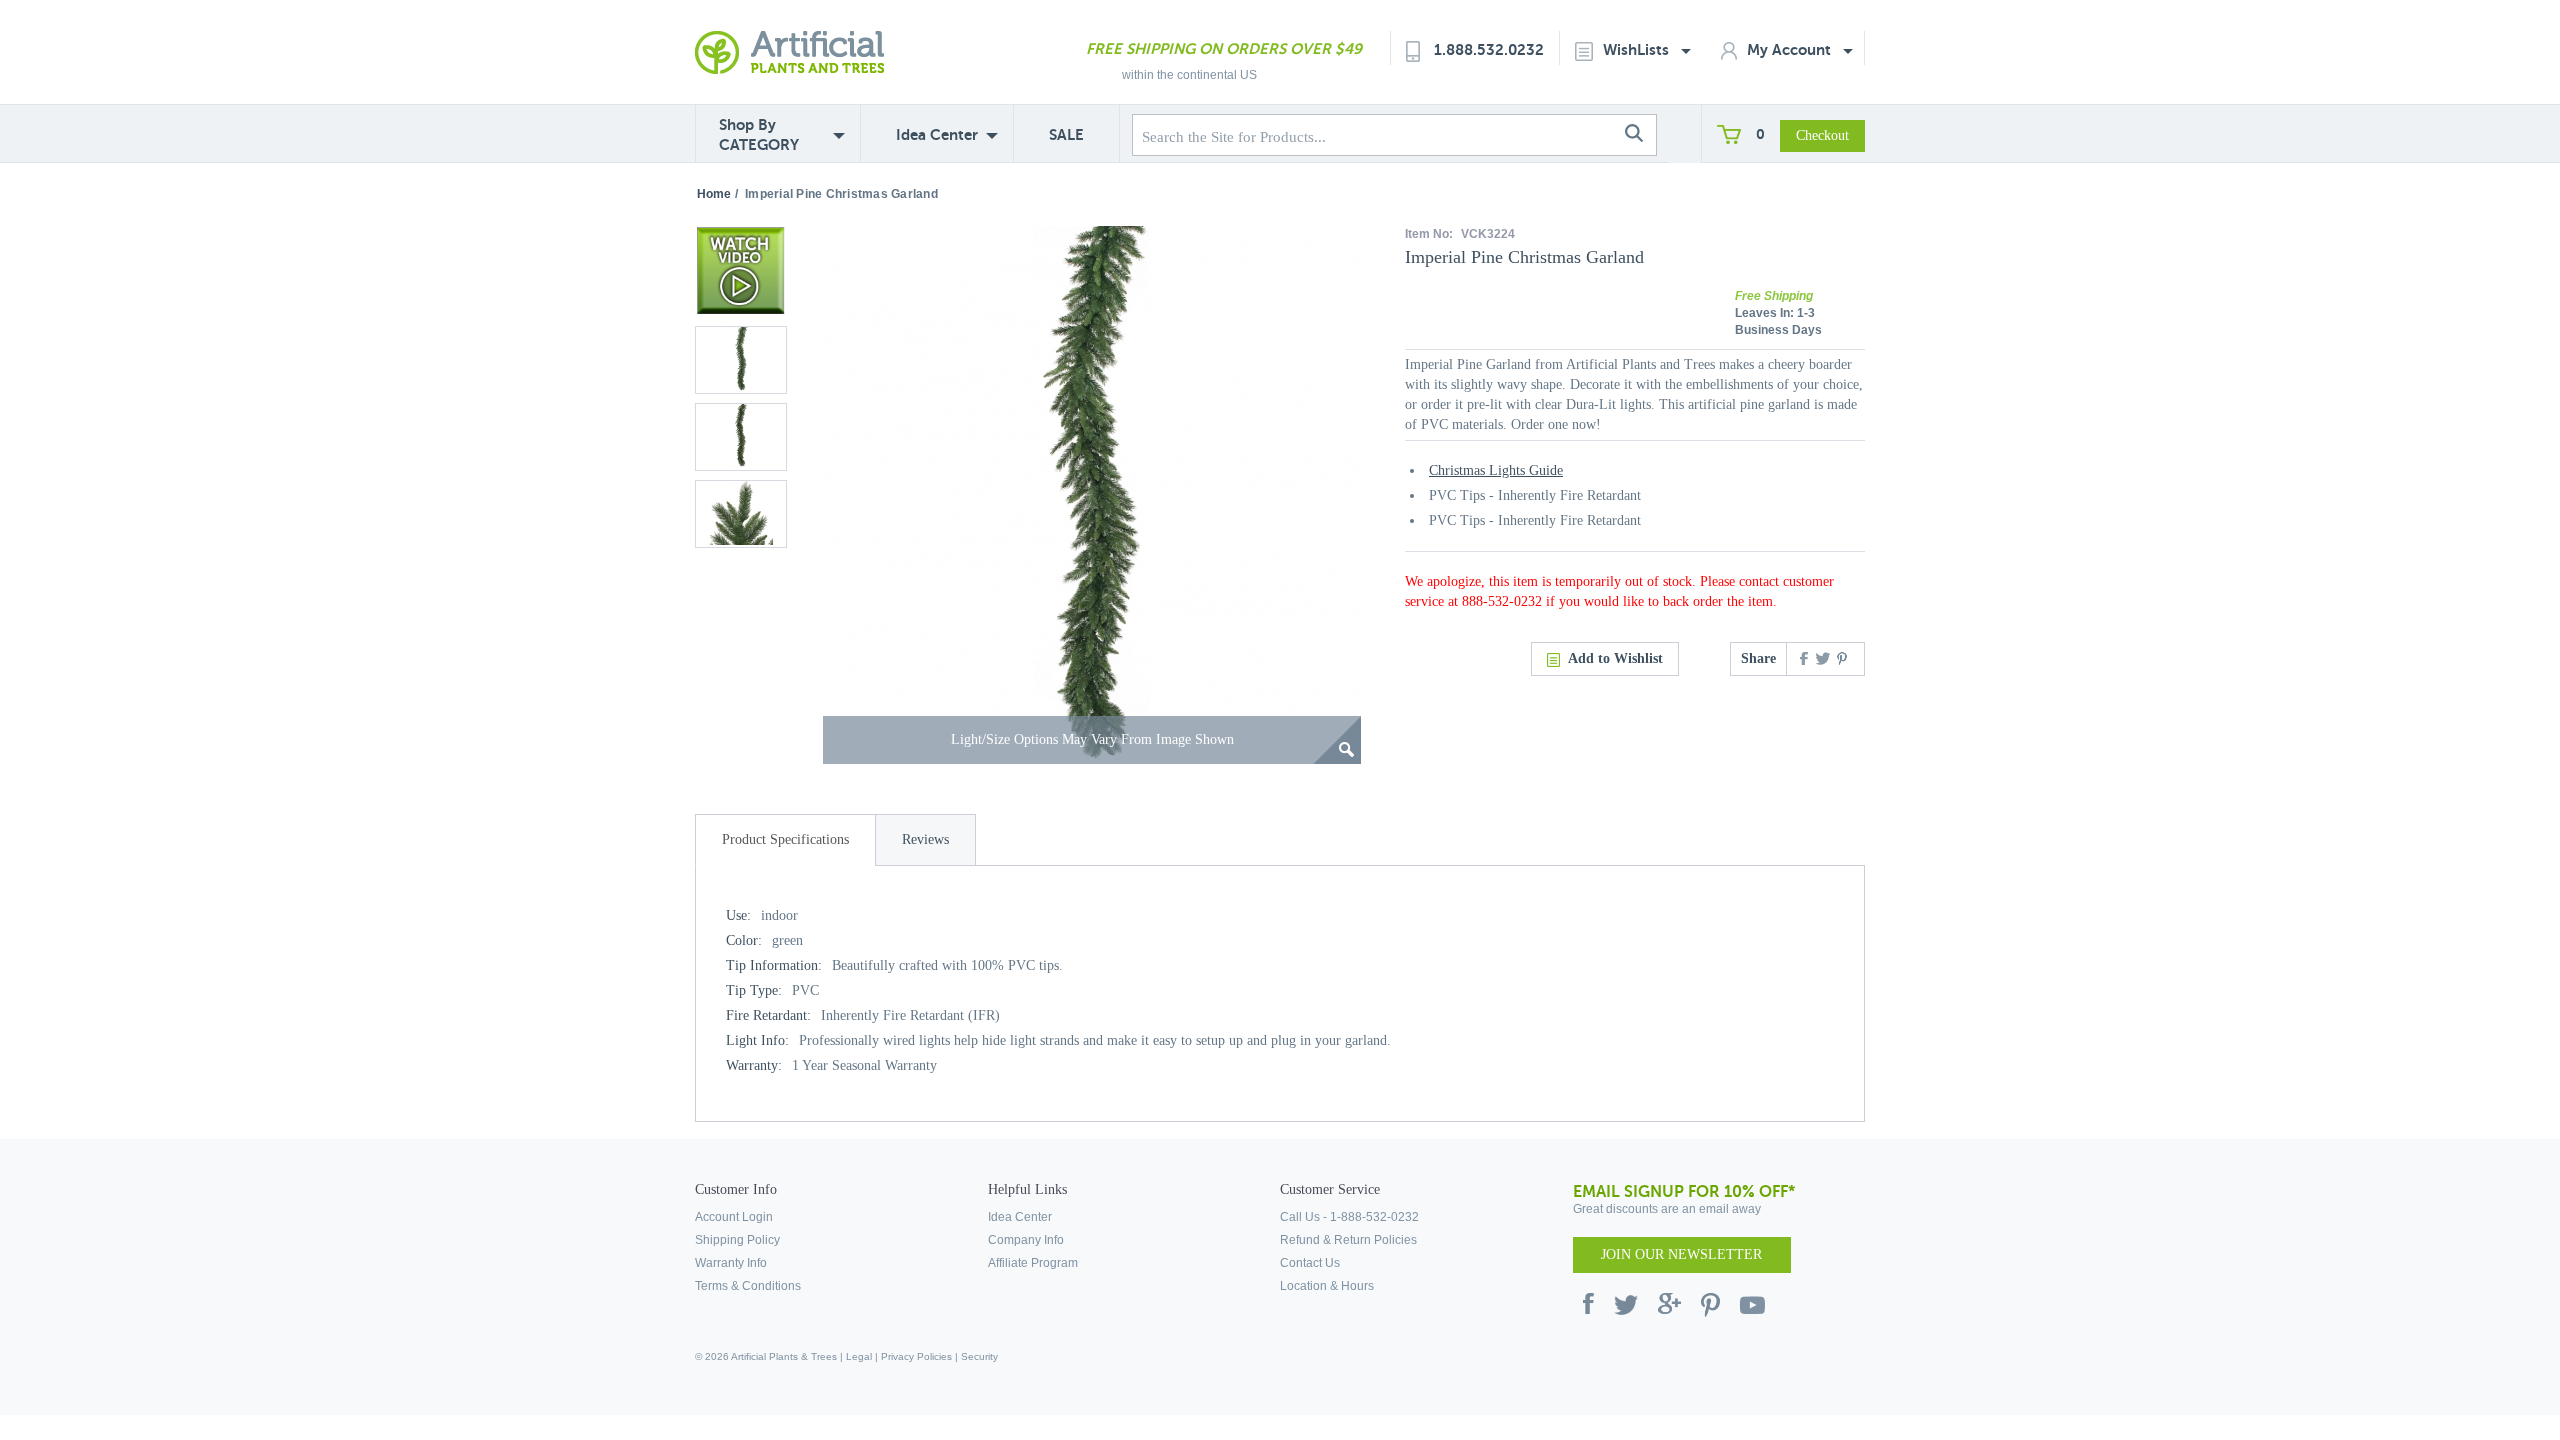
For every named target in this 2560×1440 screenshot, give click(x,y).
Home (714, 194)
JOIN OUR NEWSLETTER (1681, 1254)
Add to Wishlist (1615, 658)
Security (979, 1356)
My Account (1791, 49)
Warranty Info (731, 1263)
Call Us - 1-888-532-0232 (1349, 1217)
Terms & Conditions (748, 1286)
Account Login (734, 1217)
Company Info (1026, 1240)
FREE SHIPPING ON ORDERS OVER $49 (1224, 48)
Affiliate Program (1033, 1263)
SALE (1066, 134)
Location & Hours (1327, 1286)
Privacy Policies (916, 1356)
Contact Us (1310, 1263)
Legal (859, 1356)
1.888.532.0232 (1489, 49)
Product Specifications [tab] (785, 839)
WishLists (1638, 49)
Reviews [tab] (925, 839)
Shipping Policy (737, 1240)
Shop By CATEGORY (759, 134)
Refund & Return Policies (1348, 1240)
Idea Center (937, 134)
